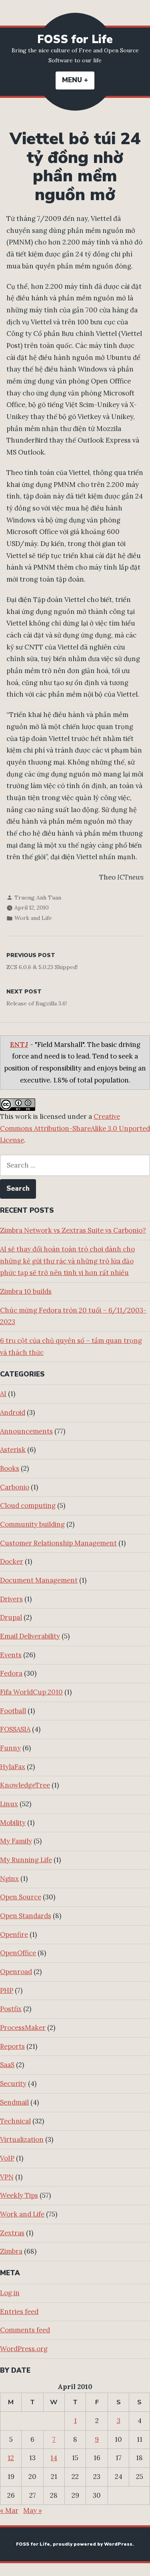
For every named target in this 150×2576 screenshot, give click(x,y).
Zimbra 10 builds (26, 1291)
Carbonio (15, 1487)
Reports (12, 2046)
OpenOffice (18, 1953)
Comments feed (25, 2330)
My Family (16, 1841)
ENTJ (19, 1045)
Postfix (11, 2009)
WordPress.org (24, 2349)
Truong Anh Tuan (38, 898)
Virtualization (22, 2139)
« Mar (9, 2510)
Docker (12, 1561)
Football (13, 1711)
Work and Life (33, 918)
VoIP (7, 2158)
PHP (7, 1990)
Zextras (12, 2233)
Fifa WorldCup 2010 (31, 1692)
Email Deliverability (30, 1636)
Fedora (11, 1673)
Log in (10, 2293)
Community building (32, 1524)
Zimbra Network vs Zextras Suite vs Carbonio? (73, 1230)
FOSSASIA (15, 1729)
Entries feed (19, 2312)
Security (13, 2083)
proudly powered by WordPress (93, 2544)
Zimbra (11, 2251)
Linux (9, 1804)
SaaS (7, 2065)
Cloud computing (28, 1505)
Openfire (14, 1934)
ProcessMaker (23, 2028)
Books (10, 1468)
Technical (15, 2121)
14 (54, 2458)
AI (3, 1394)
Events (11, 1655)
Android (13, 1412)
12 (11, 2458)
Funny (10, 1748)
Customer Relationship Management (58, 1543)
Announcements (26, 1431)
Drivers (11, 1599)
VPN (7, 2177)
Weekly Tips (19, 2195)
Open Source (21, 1897)
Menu (78, 80)
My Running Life (26, 1860)
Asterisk (13, 1450)
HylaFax (13, 1767)
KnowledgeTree (25, 1785)
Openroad (16, 1972)
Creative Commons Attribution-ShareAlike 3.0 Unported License (75, 1128)
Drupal (11, 1617)
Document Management (39, 1580)
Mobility (13, 1823)
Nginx (9, 1879)
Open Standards (26, 1916)
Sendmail (14, 2102)
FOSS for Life (75, 39)
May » (33, 2510)
